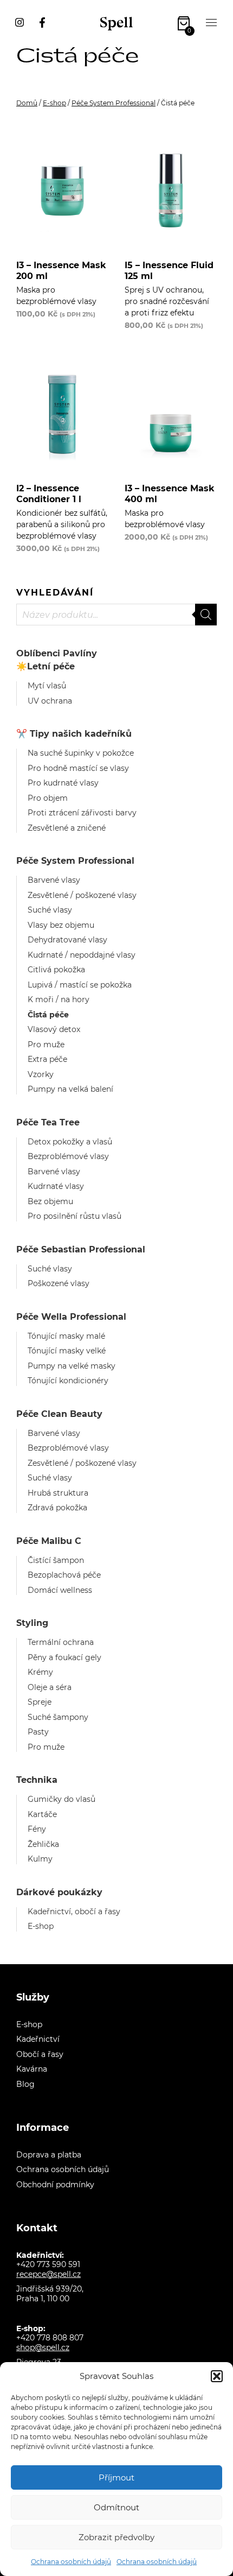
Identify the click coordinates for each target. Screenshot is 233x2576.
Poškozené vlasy (59, 1283)
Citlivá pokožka (56, 970)
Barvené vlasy (54, 880)
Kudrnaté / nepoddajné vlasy (82, 955)
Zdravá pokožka (57, 1508)
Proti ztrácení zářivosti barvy (82, 813)
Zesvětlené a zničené (67, 828)
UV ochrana (50, 701)
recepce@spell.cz (48, 2274)
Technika (37, 1780)
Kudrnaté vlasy (56, 1186)
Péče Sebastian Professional (81, 1249)
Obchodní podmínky (55, 2185)
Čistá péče (48, 1015)
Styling (32, 1623)
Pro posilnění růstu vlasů (75, 1216)
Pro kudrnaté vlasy (63, 783)
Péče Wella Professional (71, 1317)
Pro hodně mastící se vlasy (78, 768)
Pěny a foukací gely (64, 1657)
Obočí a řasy (40, 2054)
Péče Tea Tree (48, 1122)
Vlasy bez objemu (61, 925)
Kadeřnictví (38, 2039)
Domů (27, 103)
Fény (37, 1829)
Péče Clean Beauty (59, 1414)
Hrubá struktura (58, 1493)
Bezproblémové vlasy (68, 1156)
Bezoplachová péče (64, 1575)
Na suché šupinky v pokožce (81, 753)
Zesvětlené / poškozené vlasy (82, 895)
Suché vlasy (50, 910)
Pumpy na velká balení (70, 1089)
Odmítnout (116, 2507)
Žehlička (43, 1844)
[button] (217, 2376)
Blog (25, 2084)
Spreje (40, 1702)
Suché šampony (58, 1717)
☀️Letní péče (46, 666)
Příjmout (116, 2477)
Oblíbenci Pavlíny (57, 653)
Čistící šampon (56, 1560)
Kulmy (40, 1859)
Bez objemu (50, 1201)
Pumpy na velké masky (72, 1366)
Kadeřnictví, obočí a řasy (74, 1912)
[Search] (206, 615)
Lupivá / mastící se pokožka (80, 985)
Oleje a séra (50, 1687)
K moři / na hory (59, 999)
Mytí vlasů (47, 686)
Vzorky (41, 1074)
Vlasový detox (54, 1029)
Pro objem (48, 798)
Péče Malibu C (49, 1541)
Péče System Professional (114, 103)
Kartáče (42, 1814)
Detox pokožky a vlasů (70, 1142)
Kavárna (32, 2069)
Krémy (40, 1672)
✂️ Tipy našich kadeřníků (74, 734)
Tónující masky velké (67, 1351)
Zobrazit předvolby (116, 2537)
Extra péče (47, 1059)
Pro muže (46, 1045)
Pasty (38, 1732)
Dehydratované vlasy (67, 940)
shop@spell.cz (43, 2347)
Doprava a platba (49, 2155)
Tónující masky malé (66, 1336)
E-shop (54, 103)
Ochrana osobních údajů (71, 2562)
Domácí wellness (60, 1590)
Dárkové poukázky (59, 1892)
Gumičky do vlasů (62, 1799)
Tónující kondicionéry (68, 1381)
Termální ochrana (61, 1642)
